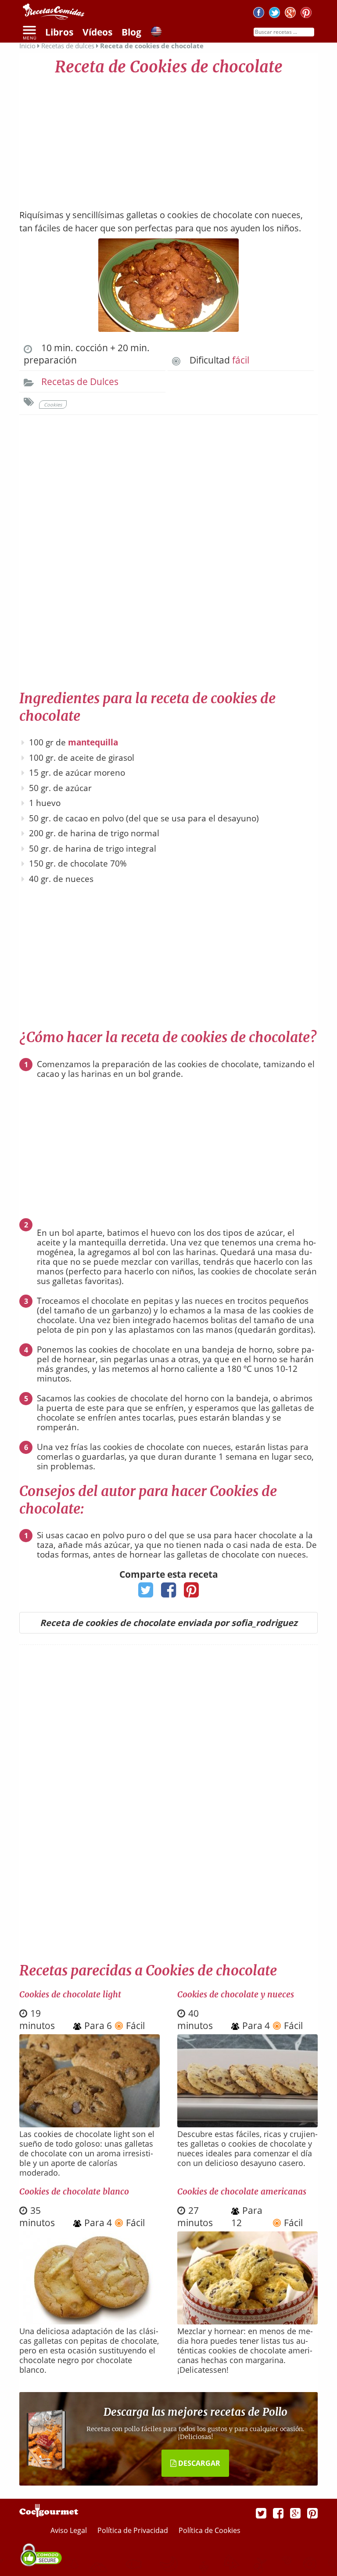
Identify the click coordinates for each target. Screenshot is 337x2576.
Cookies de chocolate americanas (242, 2191)
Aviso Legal (70, 2530)
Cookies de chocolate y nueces (236, 1994)
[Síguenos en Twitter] (274, 14)
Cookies (53, 405)
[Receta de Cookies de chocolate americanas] (247, 2322)
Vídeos (97, 32)
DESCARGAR (198, 2463)
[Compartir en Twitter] (146, 1593)
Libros (59, 32)
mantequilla (93, 742)
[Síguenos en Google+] (290, 14)
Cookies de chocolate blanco (74, 2191)
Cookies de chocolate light (70, 1994)
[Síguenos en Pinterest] (306, 14)
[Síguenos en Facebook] (259, 14)
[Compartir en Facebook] (169, 1593)
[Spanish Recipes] (156, 33)
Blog (131, 32)
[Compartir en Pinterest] (192, 1593)
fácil (241, 360)
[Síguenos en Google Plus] (295, 2513)
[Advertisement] (168, 138)
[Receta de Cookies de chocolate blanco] (90, 2321)
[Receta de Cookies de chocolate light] (90, 2124)
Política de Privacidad (134, 2530)
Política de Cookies (210, 2530)
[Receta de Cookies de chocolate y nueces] (247, 2124)
